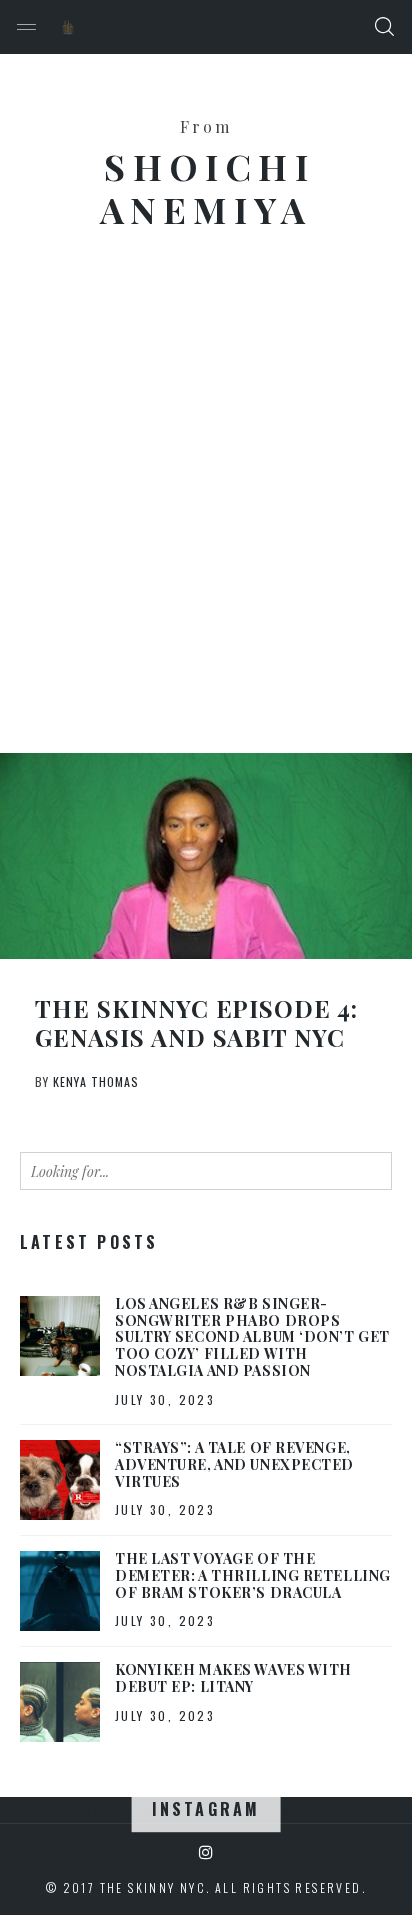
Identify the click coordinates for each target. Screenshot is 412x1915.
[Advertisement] (206, 507)
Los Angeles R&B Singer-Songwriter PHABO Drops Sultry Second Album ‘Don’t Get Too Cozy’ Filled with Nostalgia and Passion (252, 1337)
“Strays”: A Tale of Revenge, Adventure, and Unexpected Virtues (234, 1464)
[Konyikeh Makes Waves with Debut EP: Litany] (60, 1702)
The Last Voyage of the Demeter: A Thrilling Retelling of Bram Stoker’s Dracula (253, 1575)
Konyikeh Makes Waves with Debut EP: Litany (233, 1678)
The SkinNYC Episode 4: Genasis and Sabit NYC (196, 1022)
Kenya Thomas (96, 1081)
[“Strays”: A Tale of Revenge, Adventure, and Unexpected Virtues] (60, 1480)
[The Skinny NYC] (68, 27)
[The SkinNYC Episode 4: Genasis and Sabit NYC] (206, 856)
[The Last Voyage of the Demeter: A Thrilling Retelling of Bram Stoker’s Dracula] (60, 1591)
